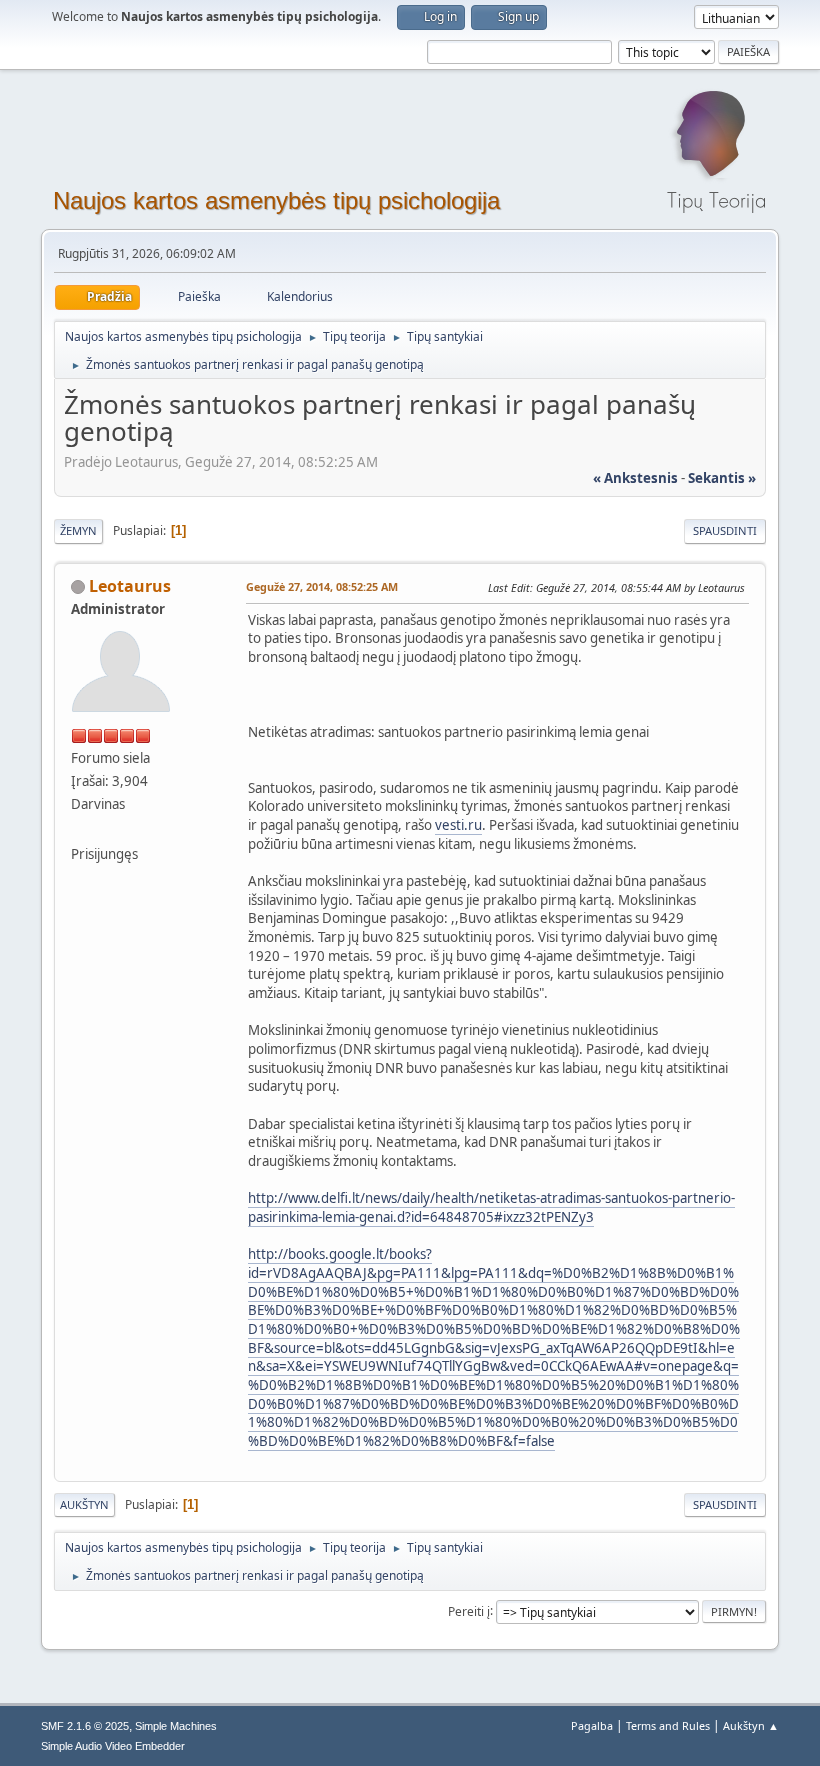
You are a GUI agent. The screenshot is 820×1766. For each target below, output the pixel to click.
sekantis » (722, 478)
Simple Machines (176, 1726)
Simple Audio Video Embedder (113, 1746)
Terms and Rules (668, 1725)
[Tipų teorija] (79, 830)
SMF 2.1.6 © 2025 (85, 1726)
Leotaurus (130, 586)
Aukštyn (84, 1504)
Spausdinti (725, 530)
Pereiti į (469, 1610)
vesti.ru (458, 825)
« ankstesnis (635, 478)
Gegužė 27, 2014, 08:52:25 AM (322, 586)
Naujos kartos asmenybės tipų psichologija (276, 200)
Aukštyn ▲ (751, 1725)
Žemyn (78, 530)
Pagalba (592, 1725)
